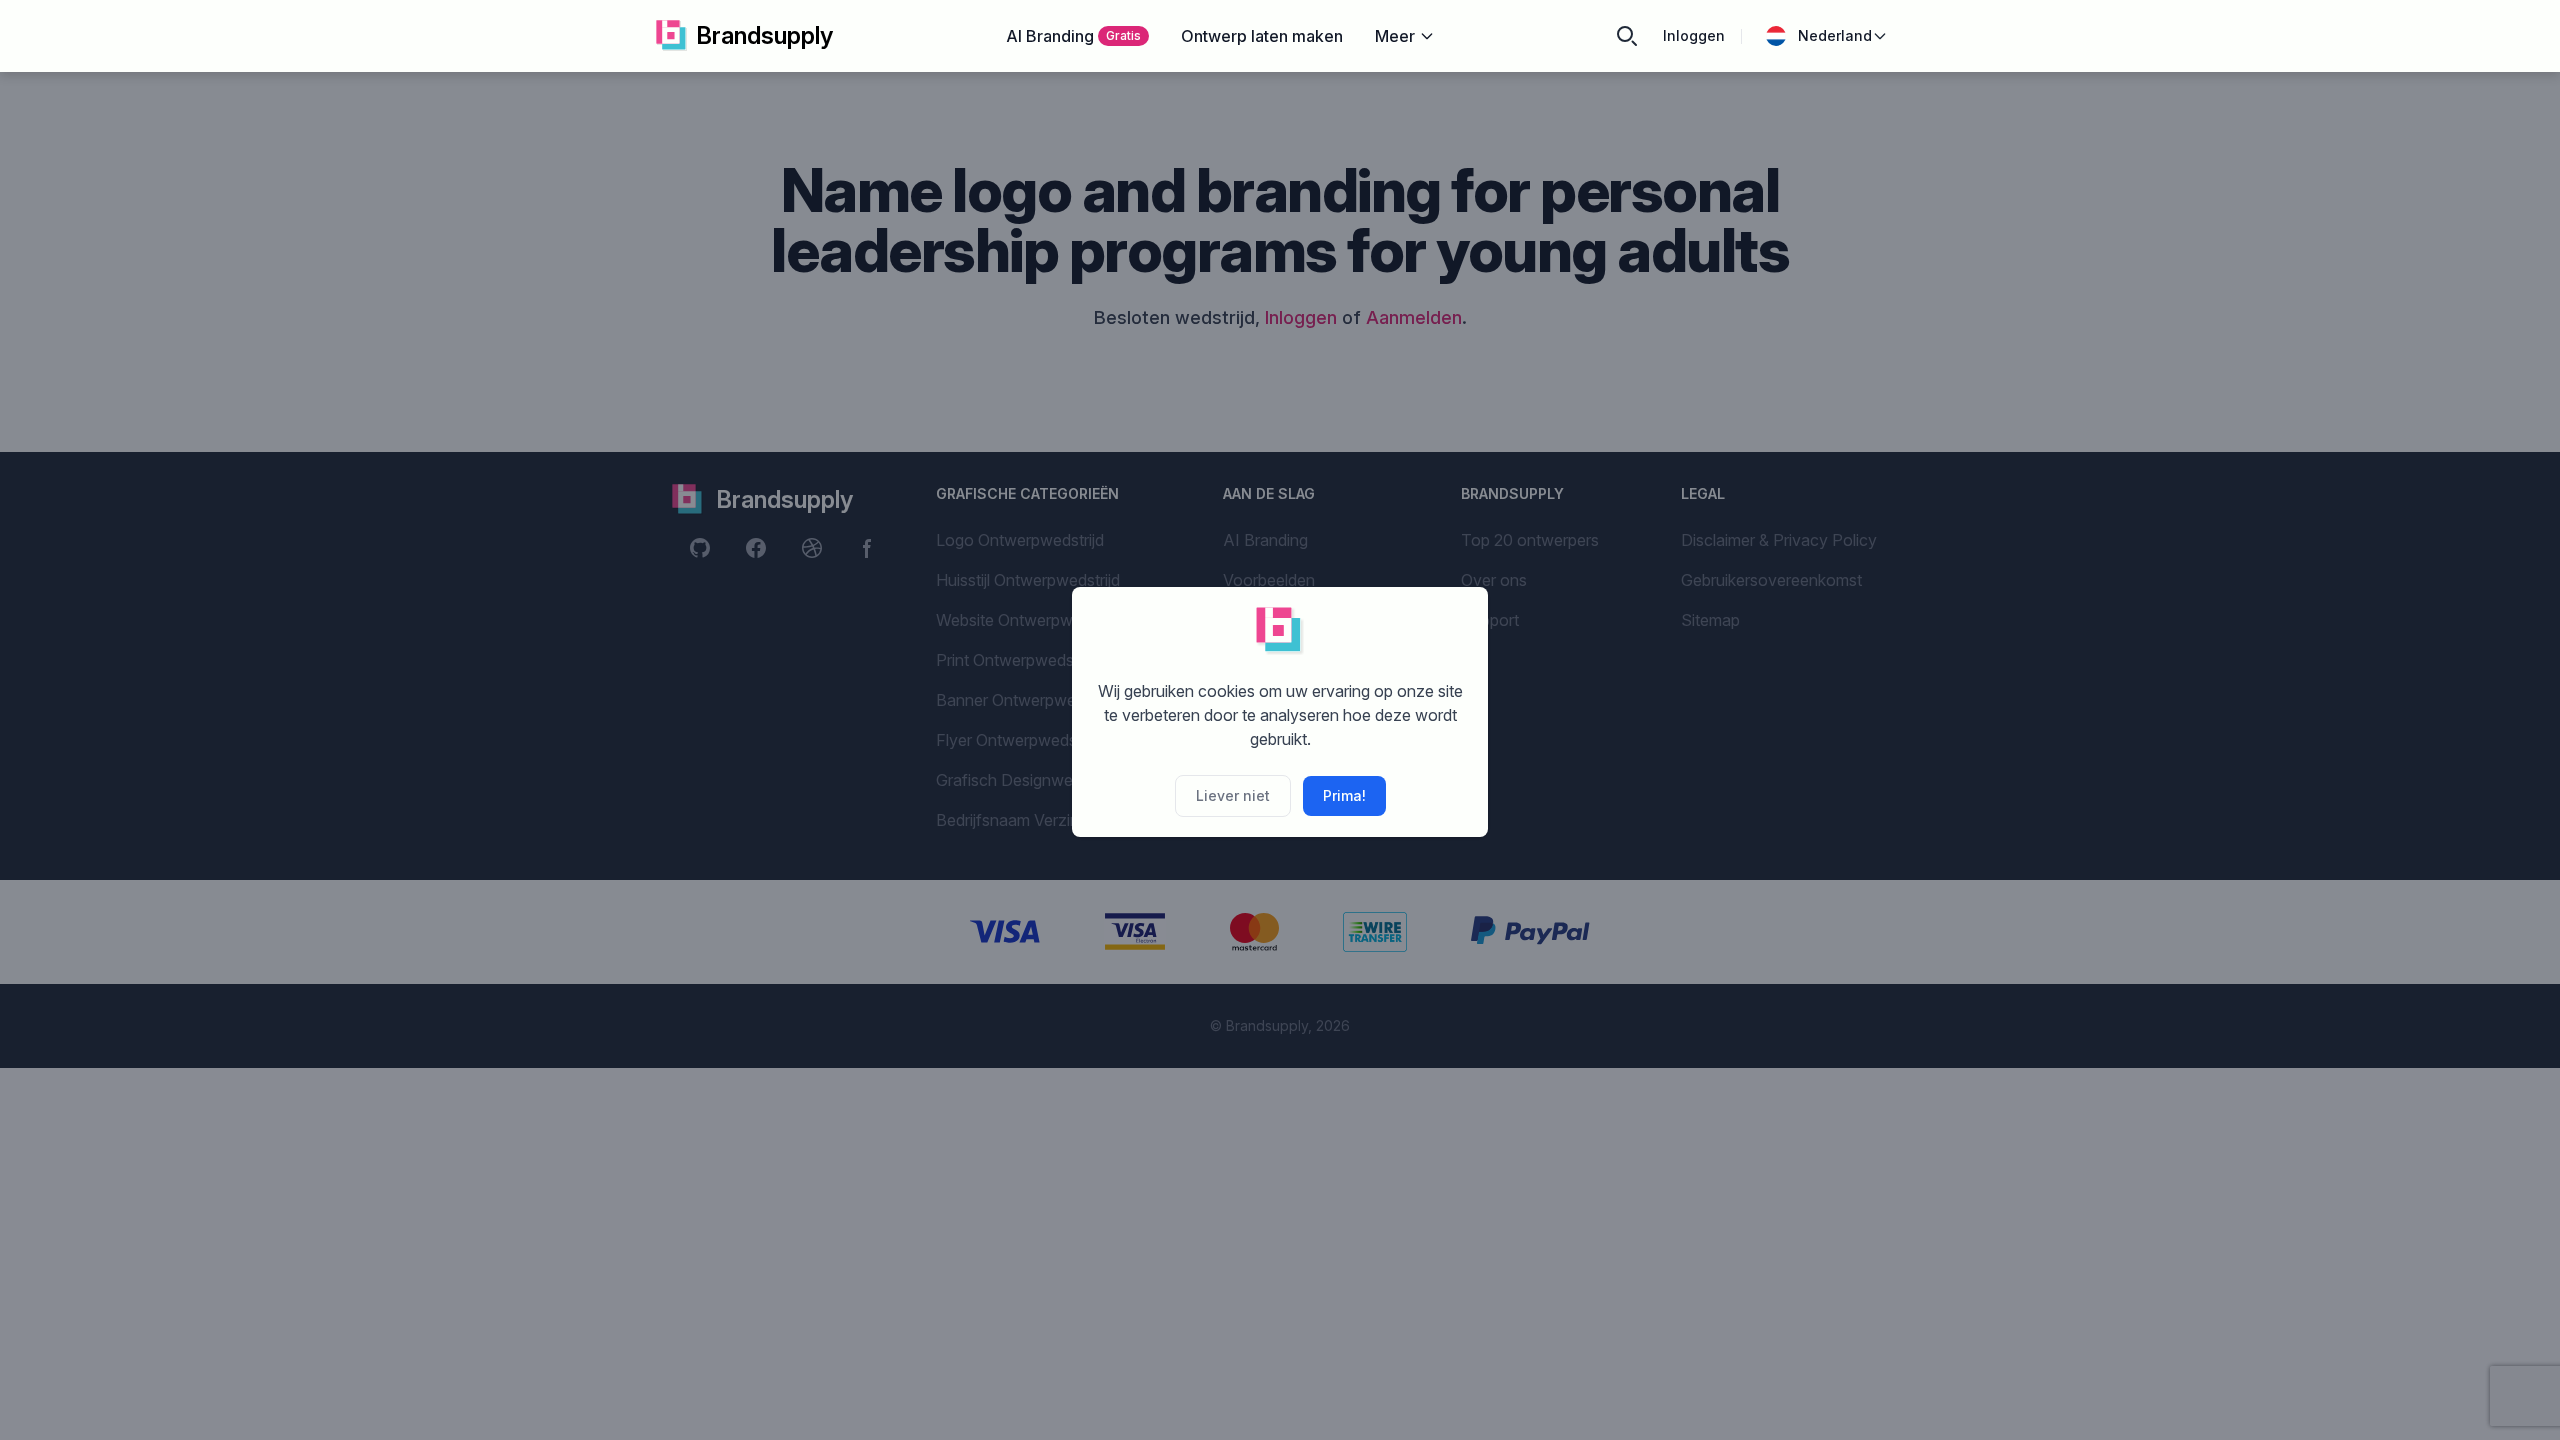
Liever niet (1233, 795)
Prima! (1344, 795)
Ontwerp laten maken (1262, 36)
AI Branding (1073, 36)
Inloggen (1694, 35)
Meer (1395, 36)
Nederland (1835, 35)
